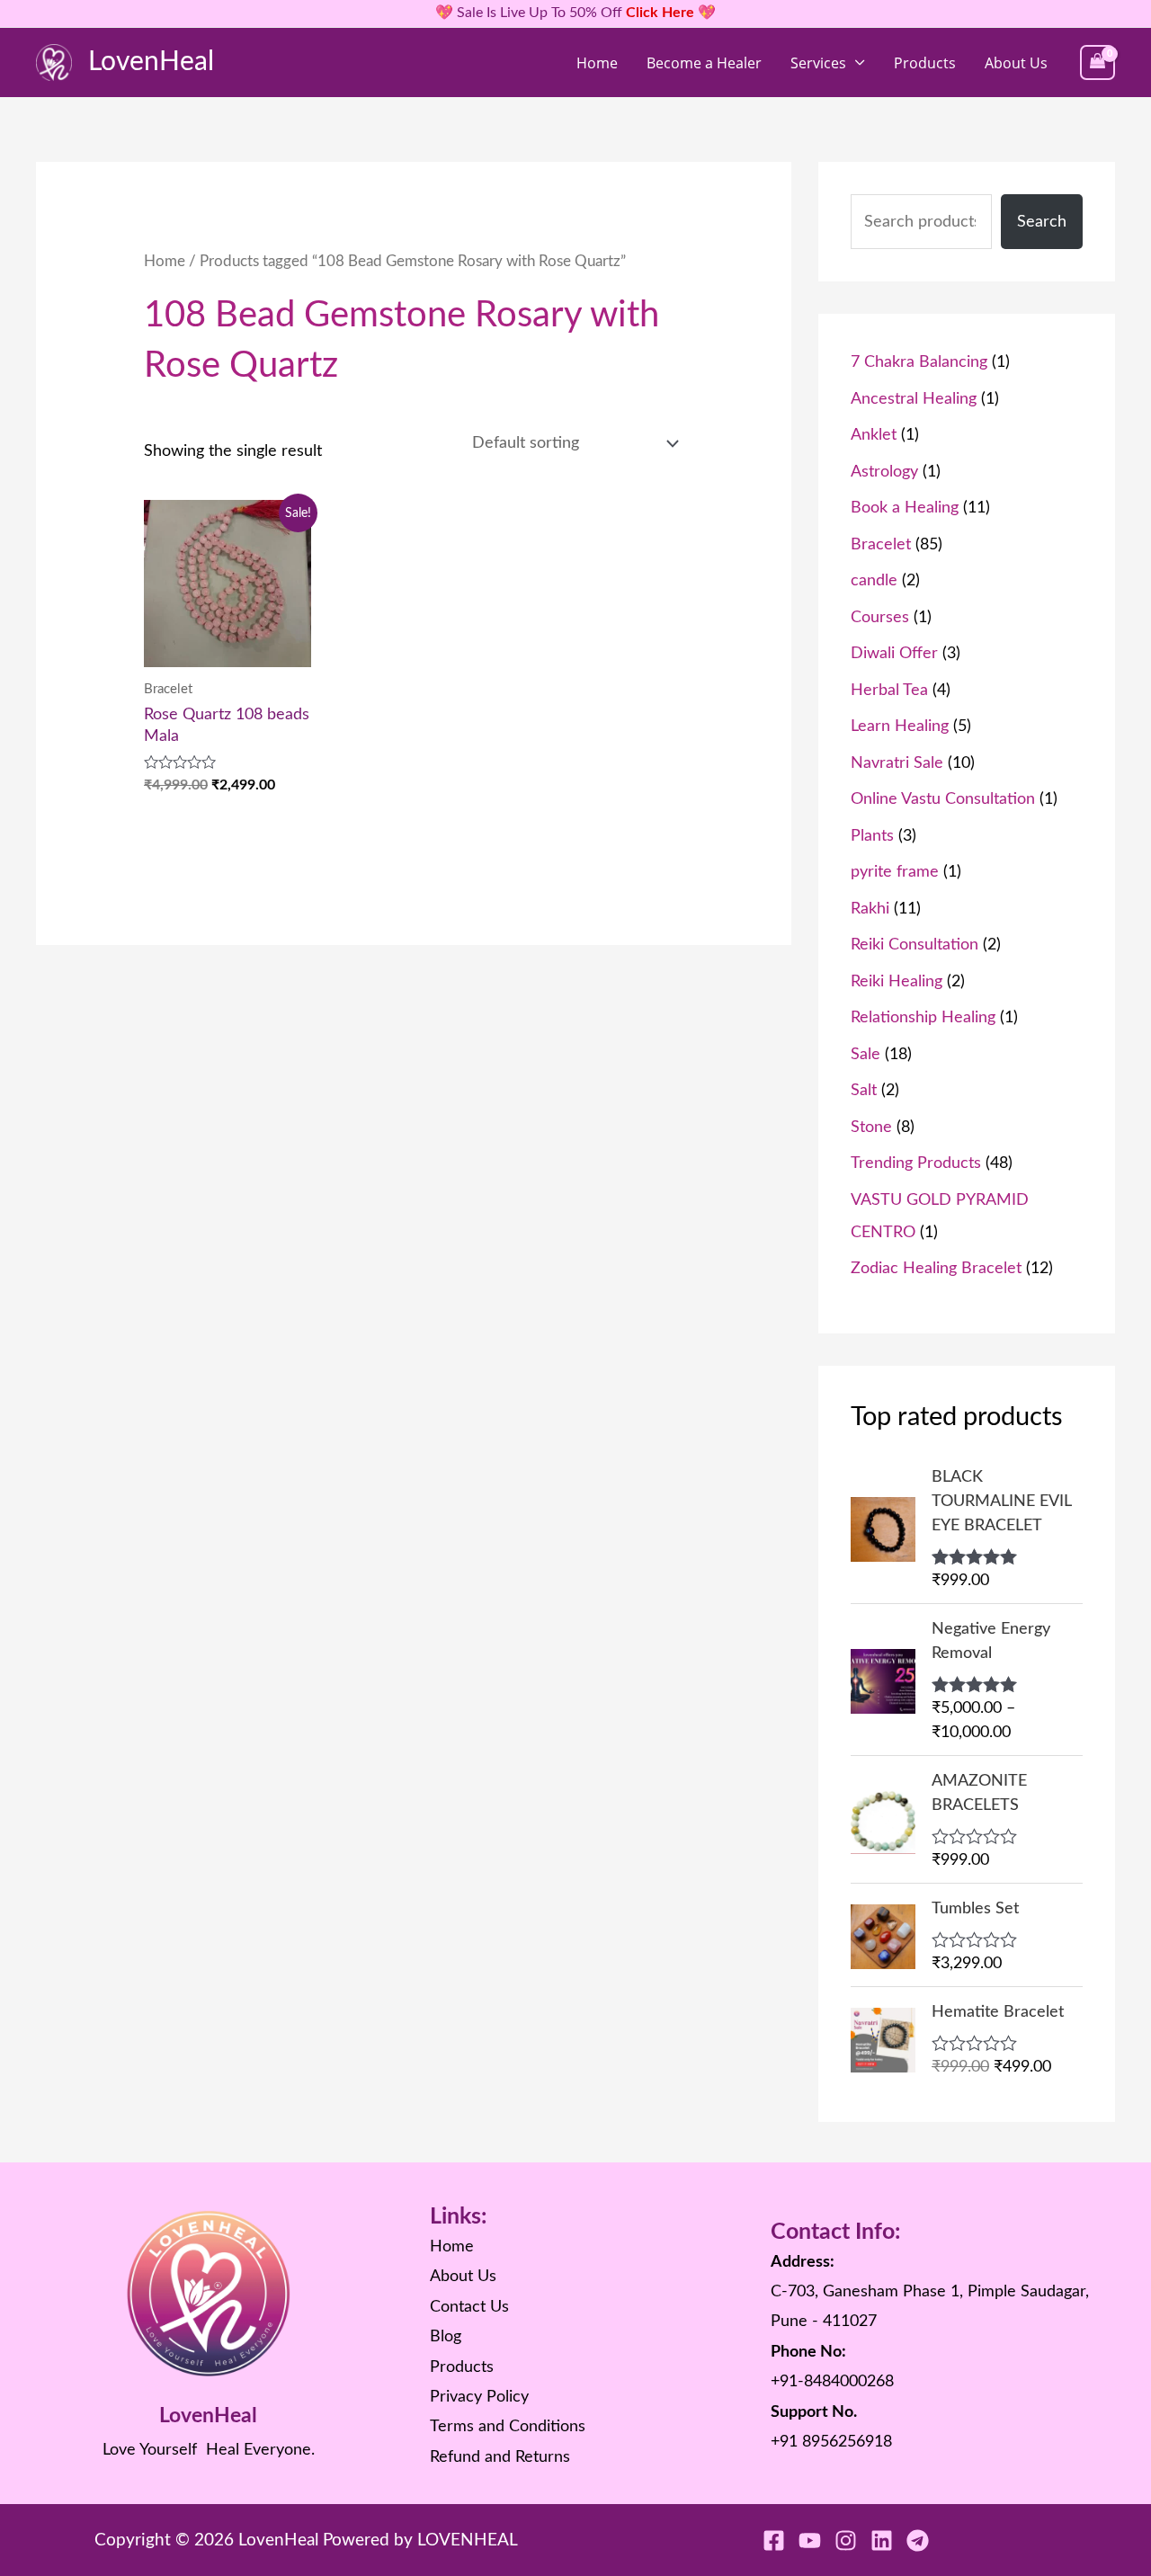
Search (1042, 222)
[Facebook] (774, 2540)
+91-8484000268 (832, 2382)
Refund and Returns (500, 2457)
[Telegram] (918, 2540)
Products (925, 63)
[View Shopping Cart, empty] (1097, 62)
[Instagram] (846, 2540)
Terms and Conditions (508, 2427)
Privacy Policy (479, 2397)
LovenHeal (151, 62)
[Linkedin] (882, 2540)
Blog (446, 2337)
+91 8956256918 (831, 2442)
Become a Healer (704, 63)
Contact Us (469, 2307)
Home (597, 63)
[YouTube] (810, 2540)
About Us (1016, 63)
